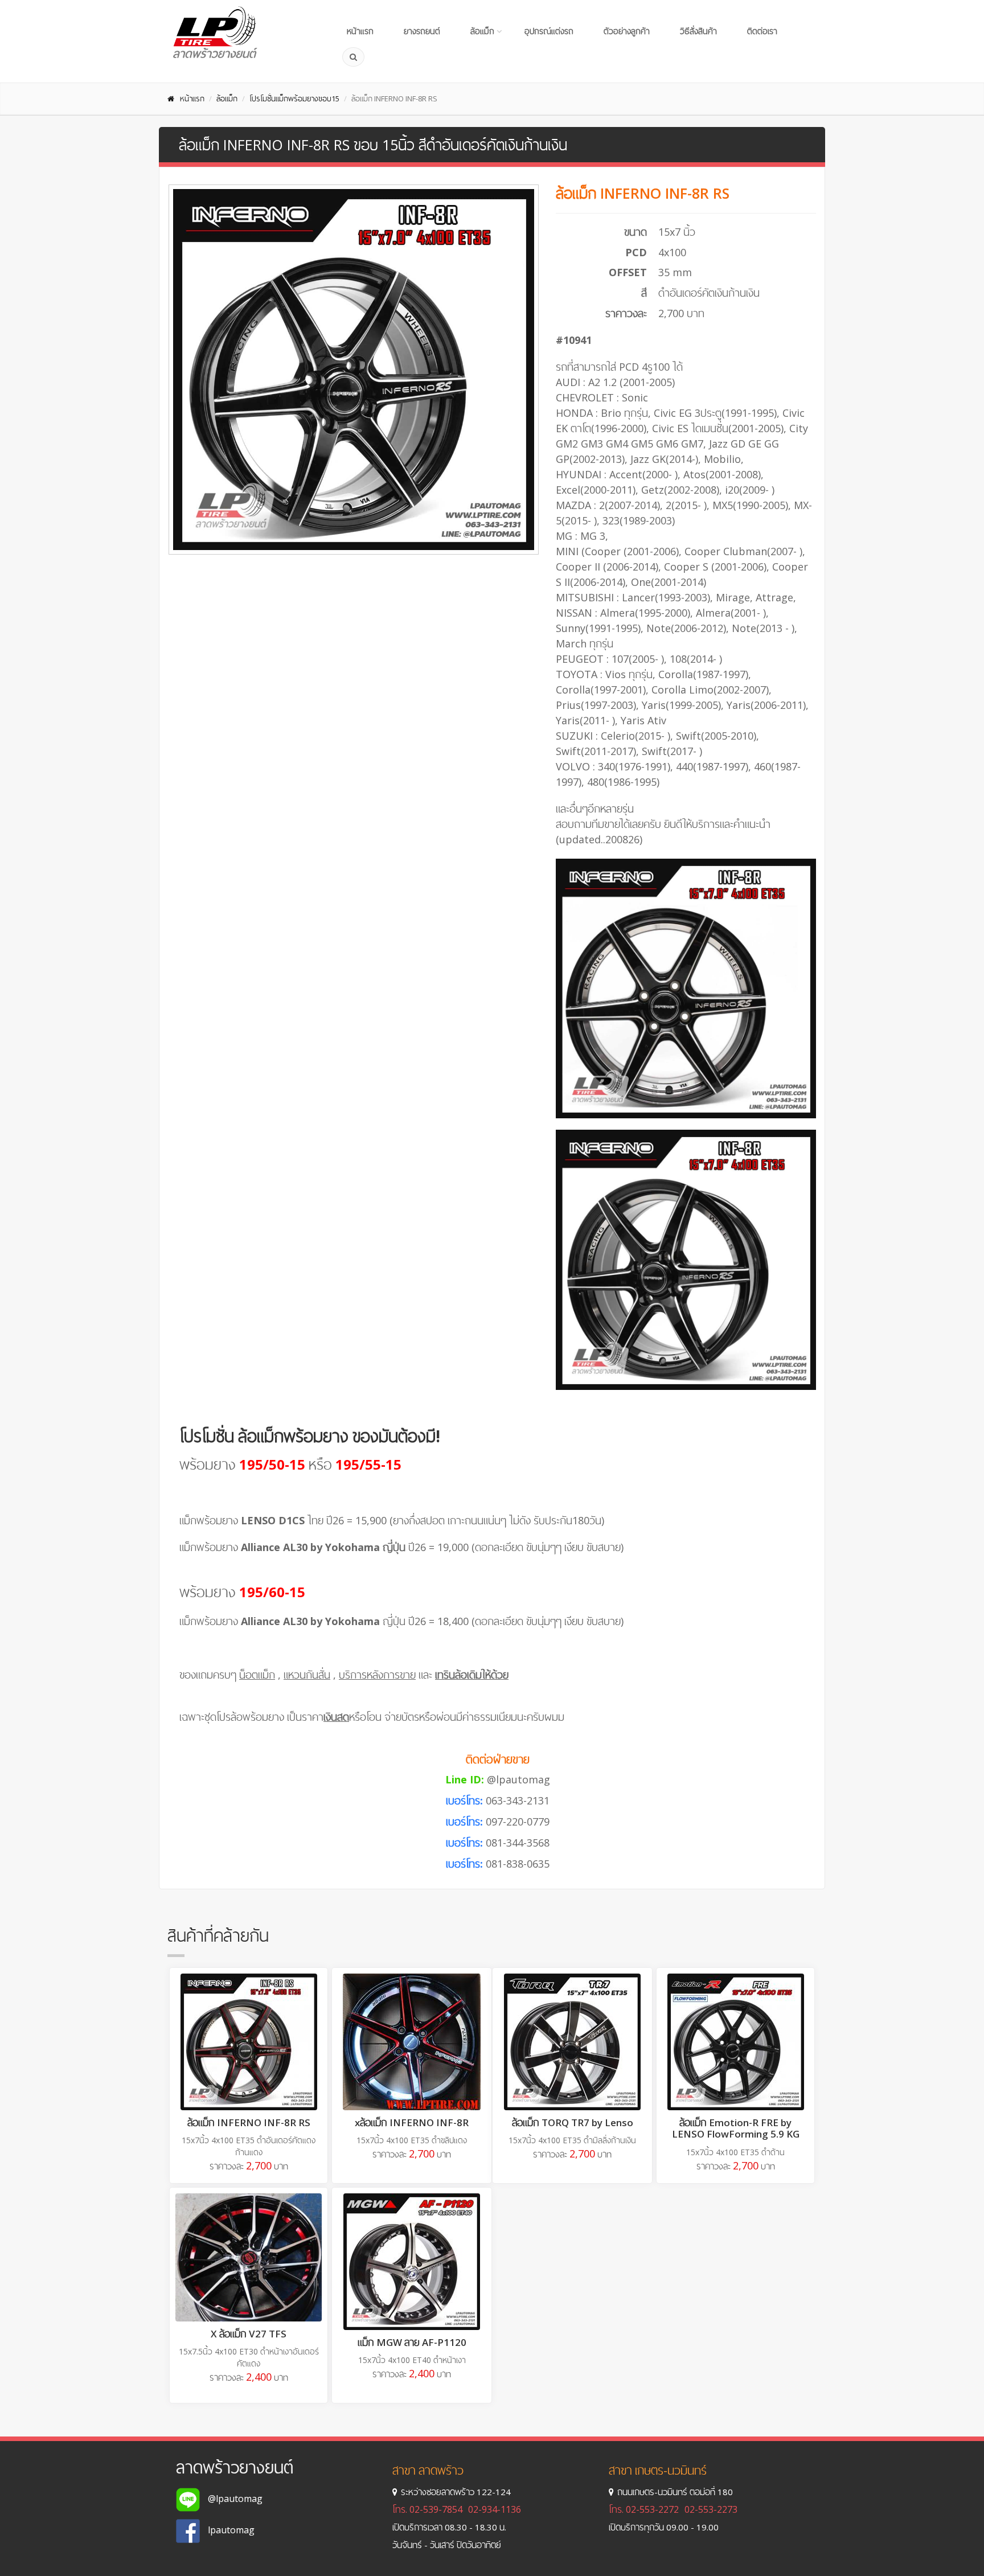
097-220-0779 (518, 1822)
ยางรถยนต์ (422, 31)
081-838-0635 (518, 1864)
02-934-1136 (495, 2509)
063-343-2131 (518, 1800)
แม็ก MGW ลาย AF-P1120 (412, 2342)
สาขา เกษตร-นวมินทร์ (658, 2470)
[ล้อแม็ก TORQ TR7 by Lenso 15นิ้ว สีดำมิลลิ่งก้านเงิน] (572, 2042)
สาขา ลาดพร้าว (428, 2470)
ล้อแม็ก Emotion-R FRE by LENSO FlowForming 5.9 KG (736, 2128)
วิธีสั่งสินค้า (698, 31)
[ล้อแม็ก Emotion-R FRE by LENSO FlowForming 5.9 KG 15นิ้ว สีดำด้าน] (735, 2042)
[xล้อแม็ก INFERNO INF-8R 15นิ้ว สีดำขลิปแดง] (412, 2042)
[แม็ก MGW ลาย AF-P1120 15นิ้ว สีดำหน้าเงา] (412, 2262)
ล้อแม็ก (482, 31)
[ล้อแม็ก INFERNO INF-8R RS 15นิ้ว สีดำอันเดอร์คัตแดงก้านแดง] (249, 2042)
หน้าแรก (360, 31)
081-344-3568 (518, 1843)
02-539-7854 (436, 2509)
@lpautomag (518, 1779)
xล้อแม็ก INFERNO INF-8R (412, 2122)
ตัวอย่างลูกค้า (627, 31)
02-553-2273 (711, 2509)
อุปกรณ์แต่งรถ (549, 31)
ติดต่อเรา (762, 31)
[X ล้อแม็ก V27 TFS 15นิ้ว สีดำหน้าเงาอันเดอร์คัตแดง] (249, 2257)
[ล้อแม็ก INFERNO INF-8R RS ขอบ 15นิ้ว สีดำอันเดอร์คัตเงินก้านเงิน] (353, 370)
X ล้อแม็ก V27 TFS (249, 2334)
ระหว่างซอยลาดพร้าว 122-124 (456, 2492)
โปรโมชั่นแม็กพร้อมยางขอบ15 (294, 99)
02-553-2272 (652, 2509)
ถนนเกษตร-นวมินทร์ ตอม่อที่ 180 (675, 2492)
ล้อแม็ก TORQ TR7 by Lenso (573, 2122)
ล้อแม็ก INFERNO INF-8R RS (249, 2122)
